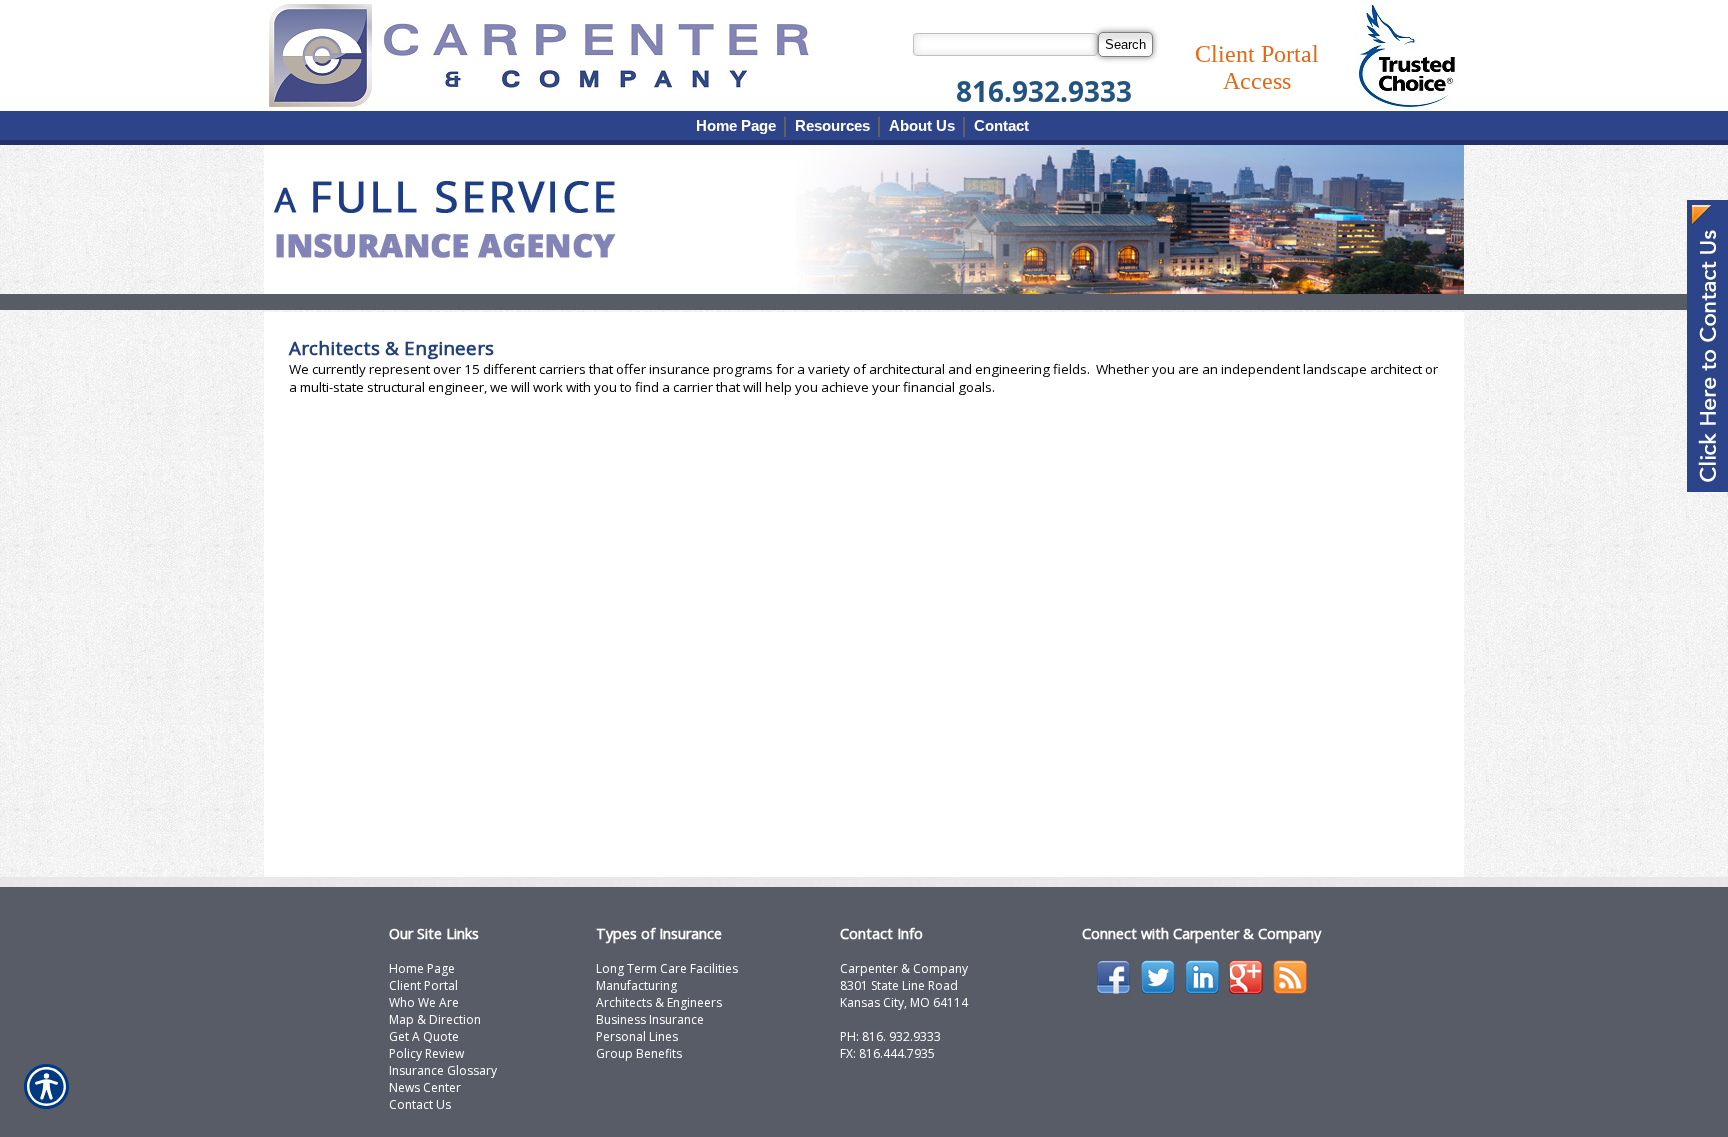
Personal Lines (637, 1036)
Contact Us (420, 1104)
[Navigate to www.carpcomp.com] (1707, 348)
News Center (425, 1087)
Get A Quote (424, 1036)
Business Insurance (650, 1019)
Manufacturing (636, 985)
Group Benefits (639, 1053)
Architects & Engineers (659, 1002)
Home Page (422, 968)
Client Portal (423, 985)
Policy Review (426, 1053)
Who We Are (424, 1002)
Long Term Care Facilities (667, 968)
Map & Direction (435, 1019)
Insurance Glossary (443, 1070)
